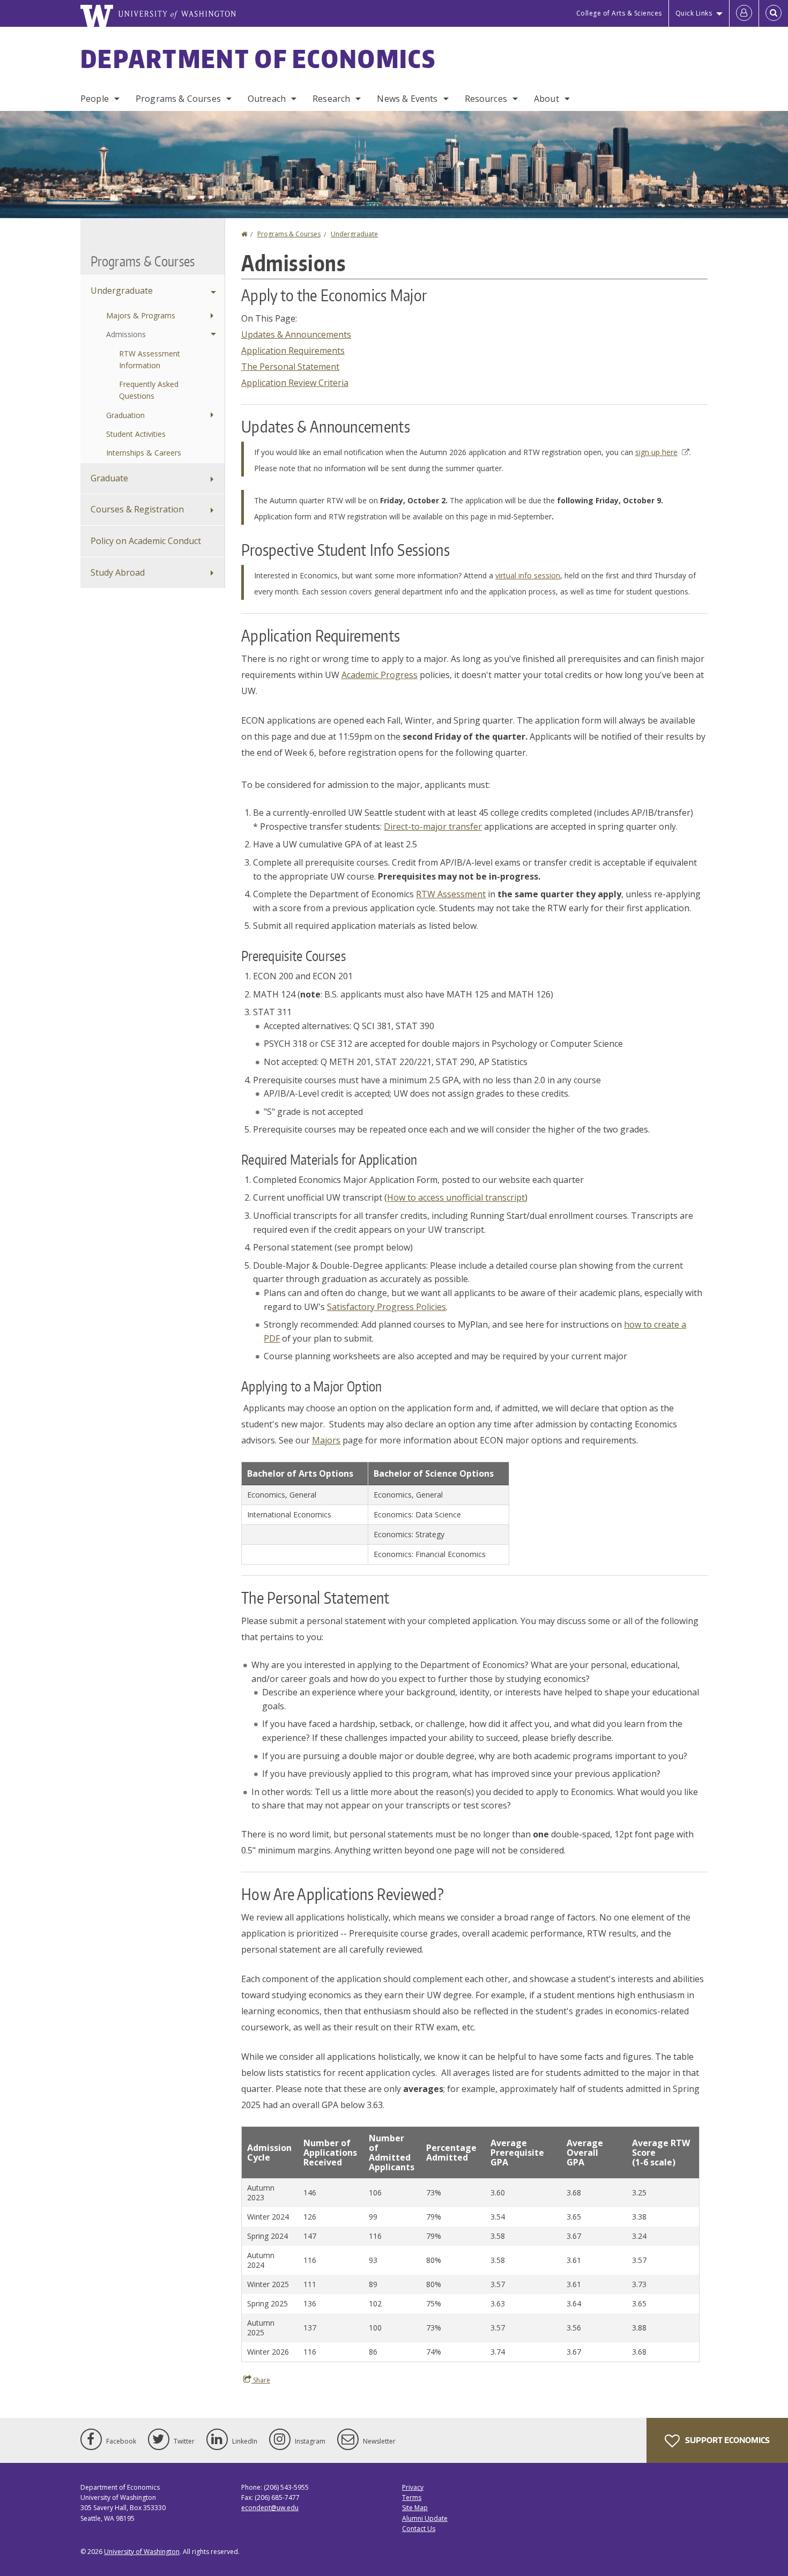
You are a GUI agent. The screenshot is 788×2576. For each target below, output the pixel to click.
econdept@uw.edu (270, 2508)
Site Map (415, 2508)
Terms (412, 2497)
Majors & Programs (141, 315)
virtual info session (528, 575)
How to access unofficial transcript (456, 1197)
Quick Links (694, 13)
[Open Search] (774, 13)
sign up (656, 452)
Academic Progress (380, 675)
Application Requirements (293, 351)
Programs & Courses (178, 99)
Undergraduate (354, 234)
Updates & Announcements (296, 334)
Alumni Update (425, 2518)
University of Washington (142, 2552)
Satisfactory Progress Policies (386, 1307)
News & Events (407, 99)
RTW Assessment (451, 894)
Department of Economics (258, 58)
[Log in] (744, 13)
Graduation (125, 415)
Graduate (109, 478)
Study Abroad (118, 572)
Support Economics (727, 2440)
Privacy (413, 2487)
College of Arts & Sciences (619, 13)
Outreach (267, 99)
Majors (326, 1440)
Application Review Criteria (295, 383)
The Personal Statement (290, 367)
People (95, 99)
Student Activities (136, 434)
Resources (486, 99)
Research (331, 99)
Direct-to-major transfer (433, 827)
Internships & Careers (144, 453)
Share (261, 2380)
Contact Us (419, 2529)
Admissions (126, 334)
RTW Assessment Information (150, 359)
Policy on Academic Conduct (146, 541)
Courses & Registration (137, 509)
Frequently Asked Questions (149, 390)
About (547, 99)
